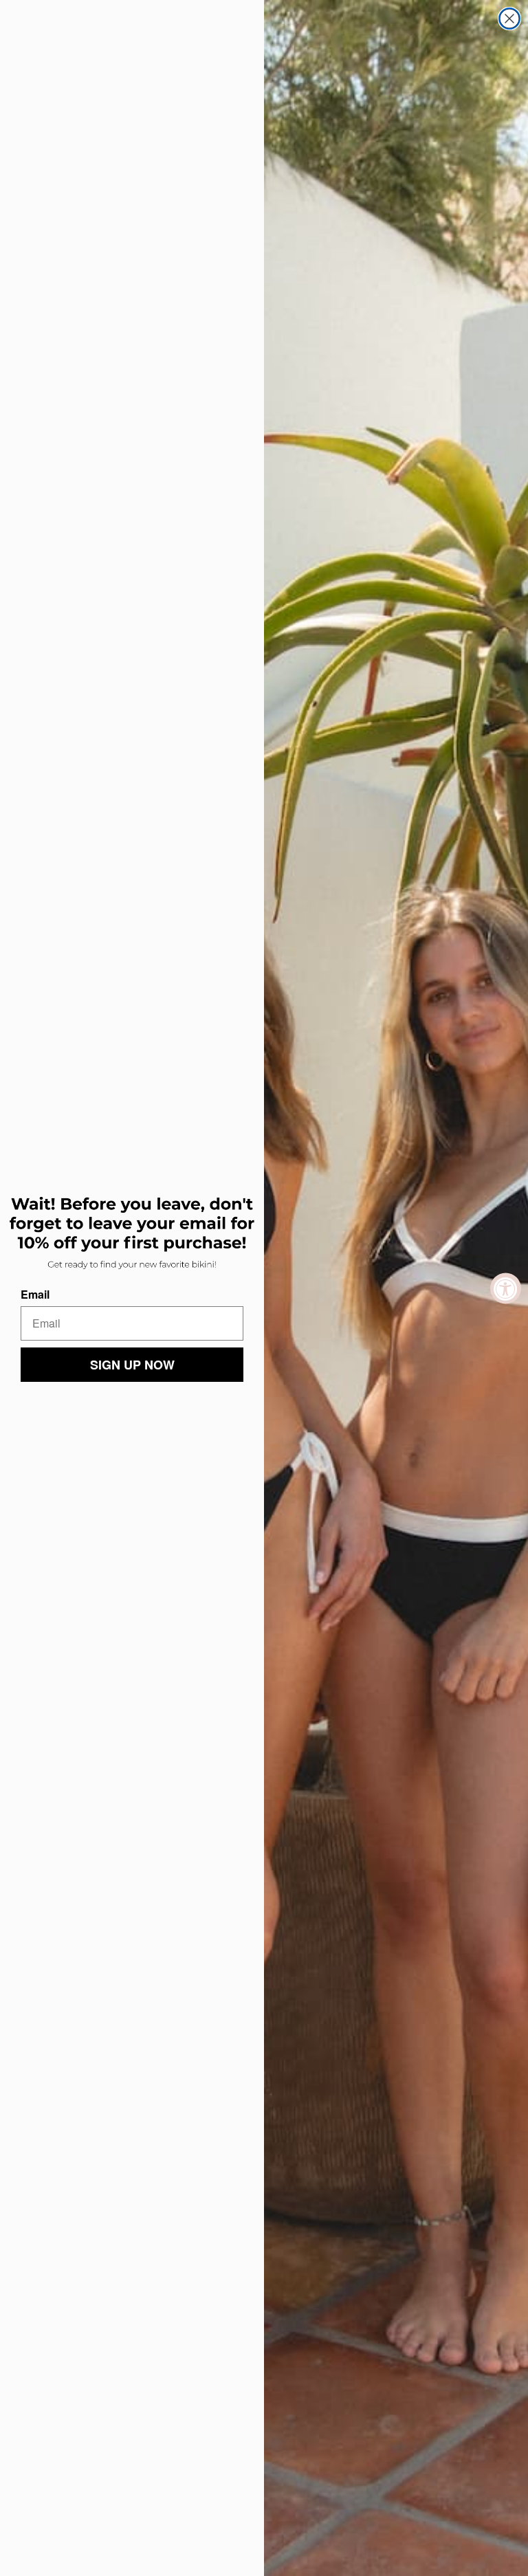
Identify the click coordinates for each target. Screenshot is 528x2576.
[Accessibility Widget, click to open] (506, 1288)
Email (35, 1294)
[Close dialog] (509, 19)
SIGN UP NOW (132, 1365)
